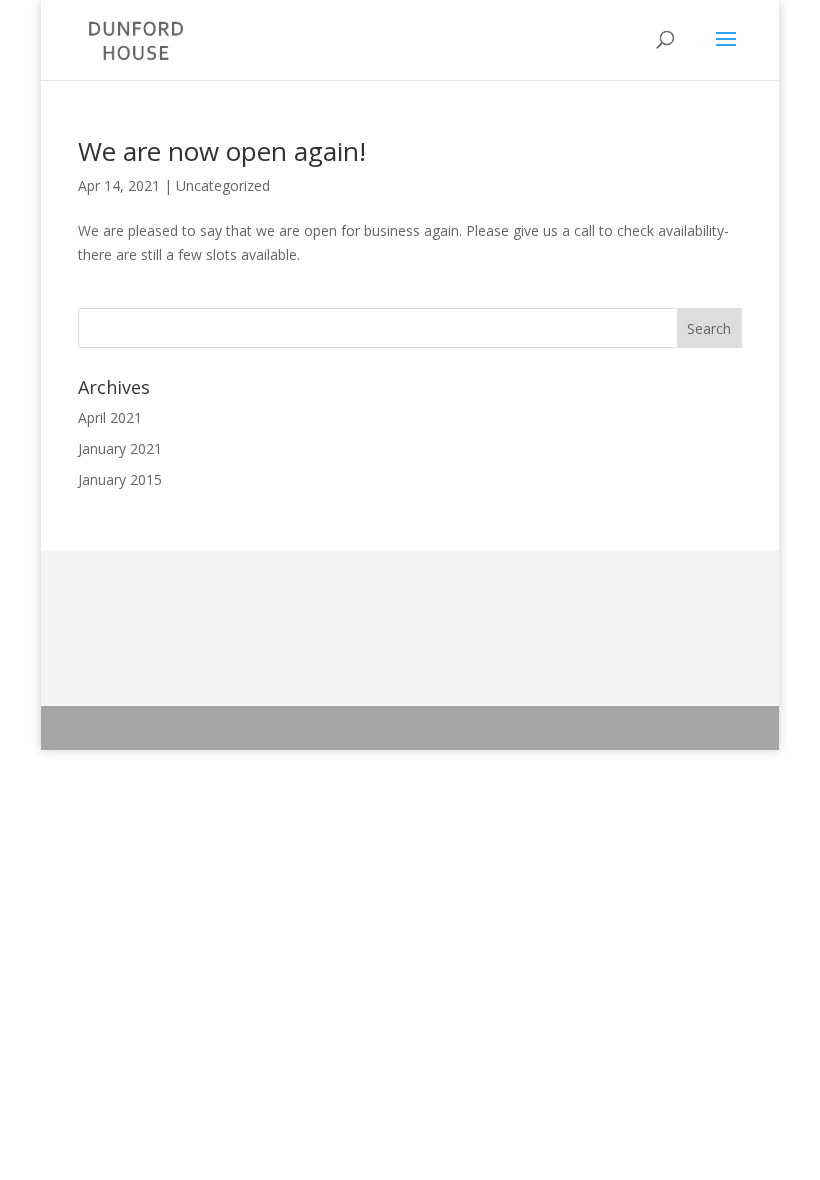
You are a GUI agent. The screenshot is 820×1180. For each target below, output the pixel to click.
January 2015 (120, 479)
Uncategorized (223, 185)
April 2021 (110, 417)
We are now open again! (222, 151)
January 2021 (120, 448)
